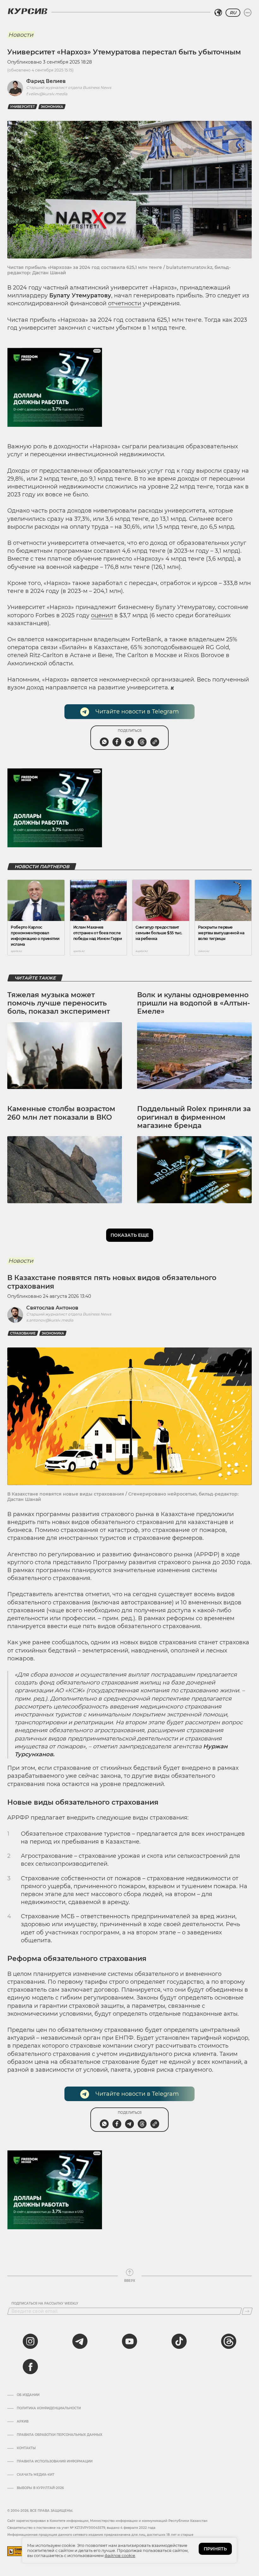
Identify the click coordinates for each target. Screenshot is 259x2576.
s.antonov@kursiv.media (50, 1320)
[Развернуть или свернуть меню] (248, 13)
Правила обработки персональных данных (60, 2435)
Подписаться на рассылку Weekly (45, 2304)
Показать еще (130, 1235)
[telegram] (80, 2341)
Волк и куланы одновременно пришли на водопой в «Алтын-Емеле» (193, 1003)
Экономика (52, 107)
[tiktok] (179, 2341)
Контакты (26, 2448)
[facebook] (30, 2367)
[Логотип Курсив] (27, 11)
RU (233, 13)
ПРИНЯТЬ (215, 2549)
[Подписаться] (247, 2311)
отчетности (125, 303)
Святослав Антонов (52, 1308)
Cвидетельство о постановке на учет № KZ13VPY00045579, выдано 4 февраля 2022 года (81, 2528)
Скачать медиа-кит (36, 2475)
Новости (21, 35)
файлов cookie (120, 2555)
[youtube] (129, 2341)
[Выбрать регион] (218, 13)
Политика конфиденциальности (49, 2408)
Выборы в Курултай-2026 (40, 2488)
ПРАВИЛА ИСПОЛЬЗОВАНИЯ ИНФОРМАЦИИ (55, 2461)
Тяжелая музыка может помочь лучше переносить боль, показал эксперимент (59, 1003)
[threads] (229, 2341)
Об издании (28, 2395)
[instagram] (30, 2341)
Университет (22, 107)
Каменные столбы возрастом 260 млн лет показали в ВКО (61, 1113)
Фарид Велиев (46, 81)
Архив (23, 2422)
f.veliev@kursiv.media (47, 94)
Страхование (23, 1333)
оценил (102, 615)
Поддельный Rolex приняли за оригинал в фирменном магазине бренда (194, 1117)
